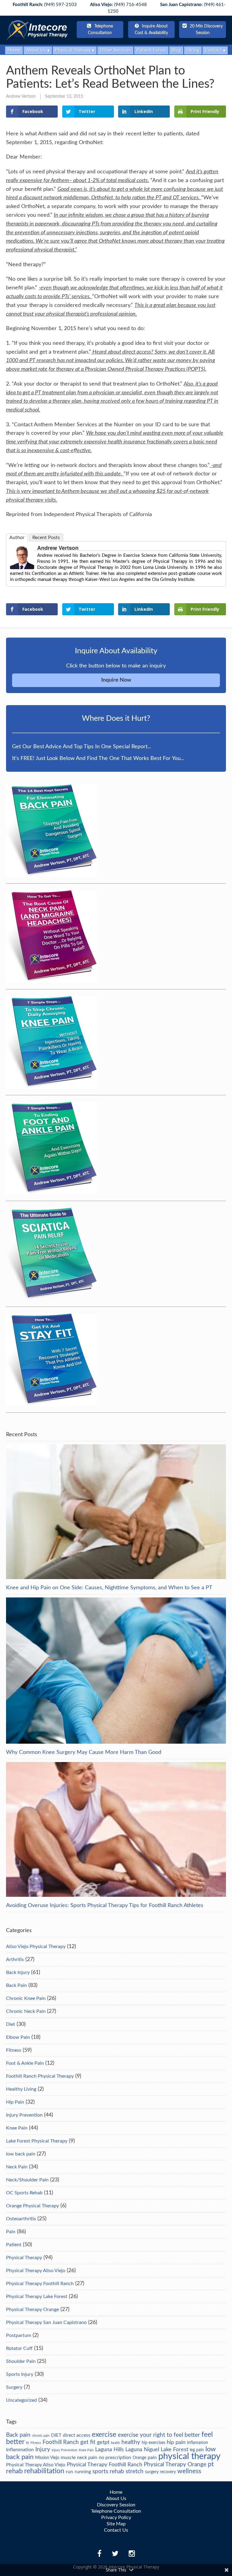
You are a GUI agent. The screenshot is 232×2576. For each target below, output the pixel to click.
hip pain (176, 2442)
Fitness (14, 2050)
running (83, 2472)
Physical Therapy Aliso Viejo (36, 2271)
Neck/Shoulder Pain (27, 2180)
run (69, 2472)
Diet (11, 2024)
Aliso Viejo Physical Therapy (36, 1947)
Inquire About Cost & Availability (151, 30)
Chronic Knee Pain (26, 1998)
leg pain (197, 2450)
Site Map (116, 2524)
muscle (68, 2458)
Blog (176, 50)
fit (27, 2443)
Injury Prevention (24, 2115)
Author (17, 538)
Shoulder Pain (21, 2361)
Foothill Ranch (61, 2442)
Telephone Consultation (100, 30)
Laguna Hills (110, 2450)
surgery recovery (160, 2472)
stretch (135, 2471)
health (115, 2443)
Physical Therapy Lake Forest (37, 2297)
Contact (213, 50)
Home (14, 50)
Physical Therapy (73, 50)
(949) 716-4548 (118, 5)
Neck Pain (17, 2167)
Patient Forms (151, 50)
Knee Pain (17, 2128)
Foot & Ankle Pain (25, 2063)
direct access (77, 2435)
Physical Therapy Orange (32, 2310)
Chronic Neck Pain (26, 2011)
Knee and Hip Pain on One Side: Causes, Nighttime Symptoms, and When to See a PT (109, 1588)
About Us (36, 50)
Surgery (14, 2387)
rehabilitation (44, 2471)
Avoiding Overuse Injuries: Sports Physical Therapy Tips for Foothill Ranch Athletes (105, 1906)
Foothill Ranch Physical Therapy (40, 2076)
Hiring (193, 50)
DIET (56, 2435)
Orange (139, 2458)
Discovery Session (116, 2505)
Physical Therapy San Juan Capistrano (46, 2322)
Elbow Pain (18, 2037)
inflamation (198, 2443)
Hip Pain (15, 2102)
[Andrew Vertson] (22, 567)
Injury (43, 2449)
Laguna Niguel (142, 2450)
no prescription (115, 2458)
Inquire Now (116, 680)
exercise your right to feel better (159, 2435)
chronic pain (41, 2436)
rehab (14, 2471)
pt (211, 2464)
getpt (103, 2442)
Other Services (115, 50)
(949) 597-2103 (45, 5)
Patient (14, 2245)
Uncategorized (21, 2400)
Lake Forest (174, 2450)
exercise (104, 2435)
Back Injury (18, 1972)
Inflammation (20, 2450)
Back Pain (16, 1985)
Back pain (18, 2435)
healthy (131, 2442)
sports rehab (108, 2471)
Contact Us (116, 2530)
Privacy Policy (116, 2518)
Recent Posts (46, 538)
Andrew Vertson (21, 96)
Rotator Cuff (19, 2348)
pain (152, 2458)
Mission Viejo (47, 2458)
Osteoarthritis (21, 2219)
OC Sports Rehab (24, 2193)
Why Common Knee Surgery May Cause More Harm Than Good (84, 1752)
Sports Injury (20, 2374)
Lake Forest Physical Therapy (37, 2141)
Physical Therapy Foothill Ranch (40, 2284)
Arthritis (15, 1960)
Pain (11, 2232)
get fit (88, 2442)
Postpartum (19, 2335)
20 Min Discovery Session (206, 30)
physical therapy (189, 2456)
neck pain (87, 2458)
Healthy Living (21, 2089)
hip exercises (153, 2443)
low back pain (21, 2154)
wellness (189, 2471)
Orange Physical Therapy (32, 2206)
